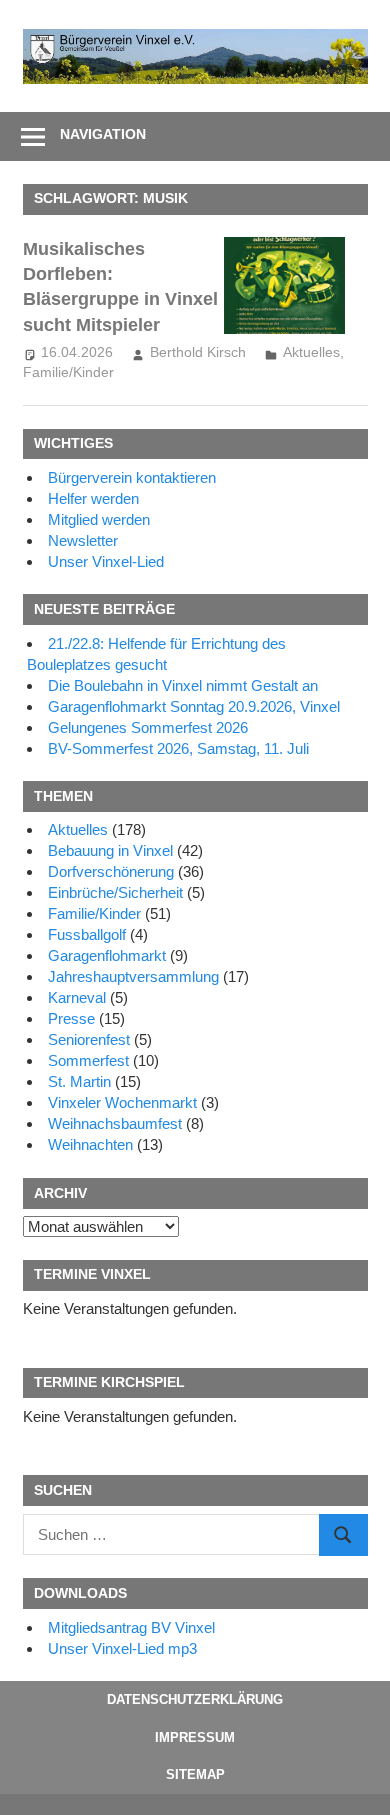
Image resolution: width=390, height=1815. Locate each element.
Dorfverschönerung (111, 871)
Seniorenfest (89, 1039)
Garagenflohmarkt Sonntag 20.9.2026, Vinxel (194, 706)
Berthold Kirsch (198, 352)
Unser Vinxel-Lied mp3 (122, 1648)
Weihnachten (90, 1144)
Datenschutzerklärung (195, 1699)
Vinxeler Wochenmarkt (122, 1102)
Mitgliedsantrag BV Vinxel (131, 1627)
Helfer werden (93, 498)
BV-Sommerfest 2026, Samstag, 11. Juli (178, 748)
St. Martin (79, 1081)
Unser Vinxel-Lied (106, 561)
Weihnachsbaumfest (115, 1123)
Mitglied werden (99, 519)
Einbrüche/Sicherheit (115, 892)
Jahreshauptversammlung (133, 976)
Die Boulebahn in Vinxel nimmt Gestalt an (183, 685)
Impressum (195, 1737)
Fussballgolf (87, 934)
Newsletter (83, 540)
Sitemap (195, 1774)
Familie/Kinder (68, 372)
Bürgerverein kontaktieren (132, 477)
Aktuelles (311, 352)
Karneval (77, 997)
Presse (71, 1018)
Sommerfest (88, 1060)
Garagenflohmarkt (107, 955)
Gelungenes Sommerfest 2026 (148, 727)
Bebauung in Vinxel (110, 850)
